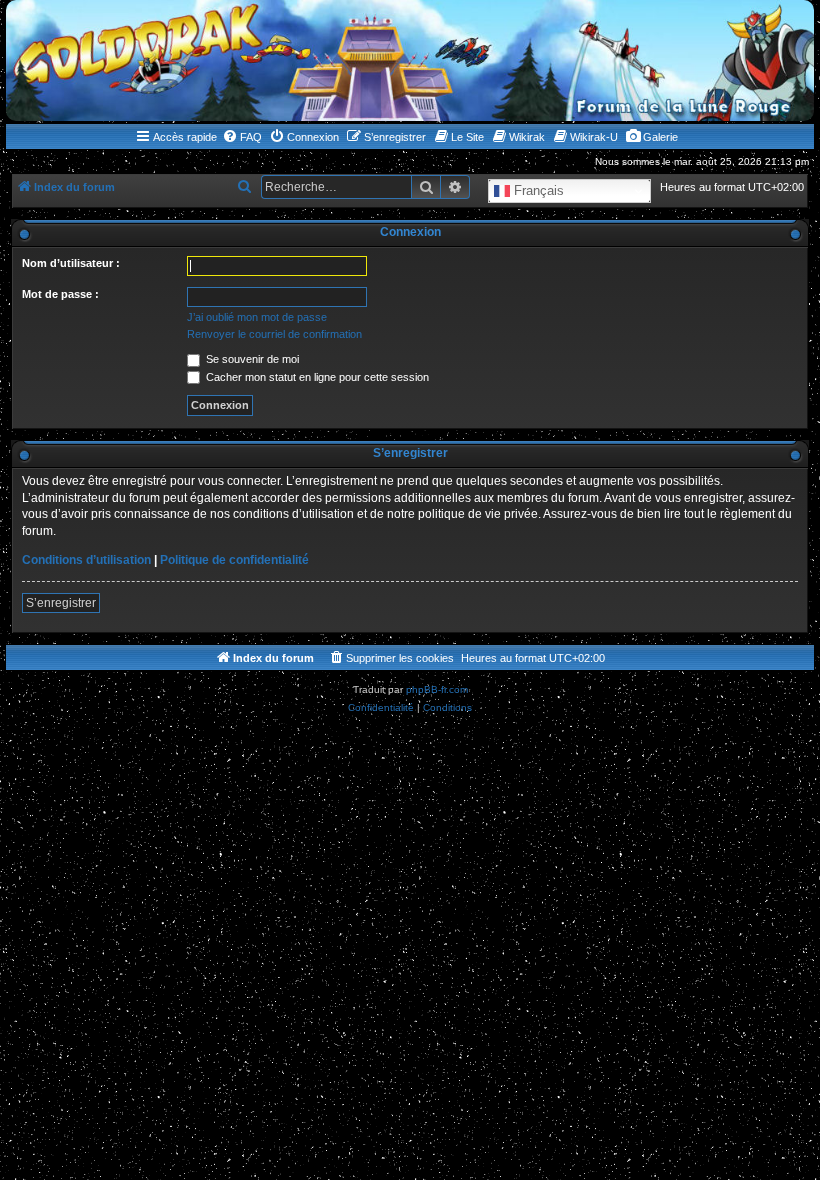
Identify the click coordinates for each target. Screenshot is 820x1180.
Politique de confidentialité (234, 560)
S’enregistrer (61, 603)
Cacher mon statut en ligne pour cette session (316, 377)
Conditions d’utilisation (86, 560)
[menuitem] (242, 137)
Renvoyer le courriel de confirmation (274, 334)
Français (537, 190)
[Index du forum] (410, 60)
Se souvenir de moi (251, 359)
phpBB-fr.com (437, 689)
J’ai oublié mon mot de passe (257, 317)
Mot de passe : (60, 294)
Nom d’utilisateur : (71, 263)
